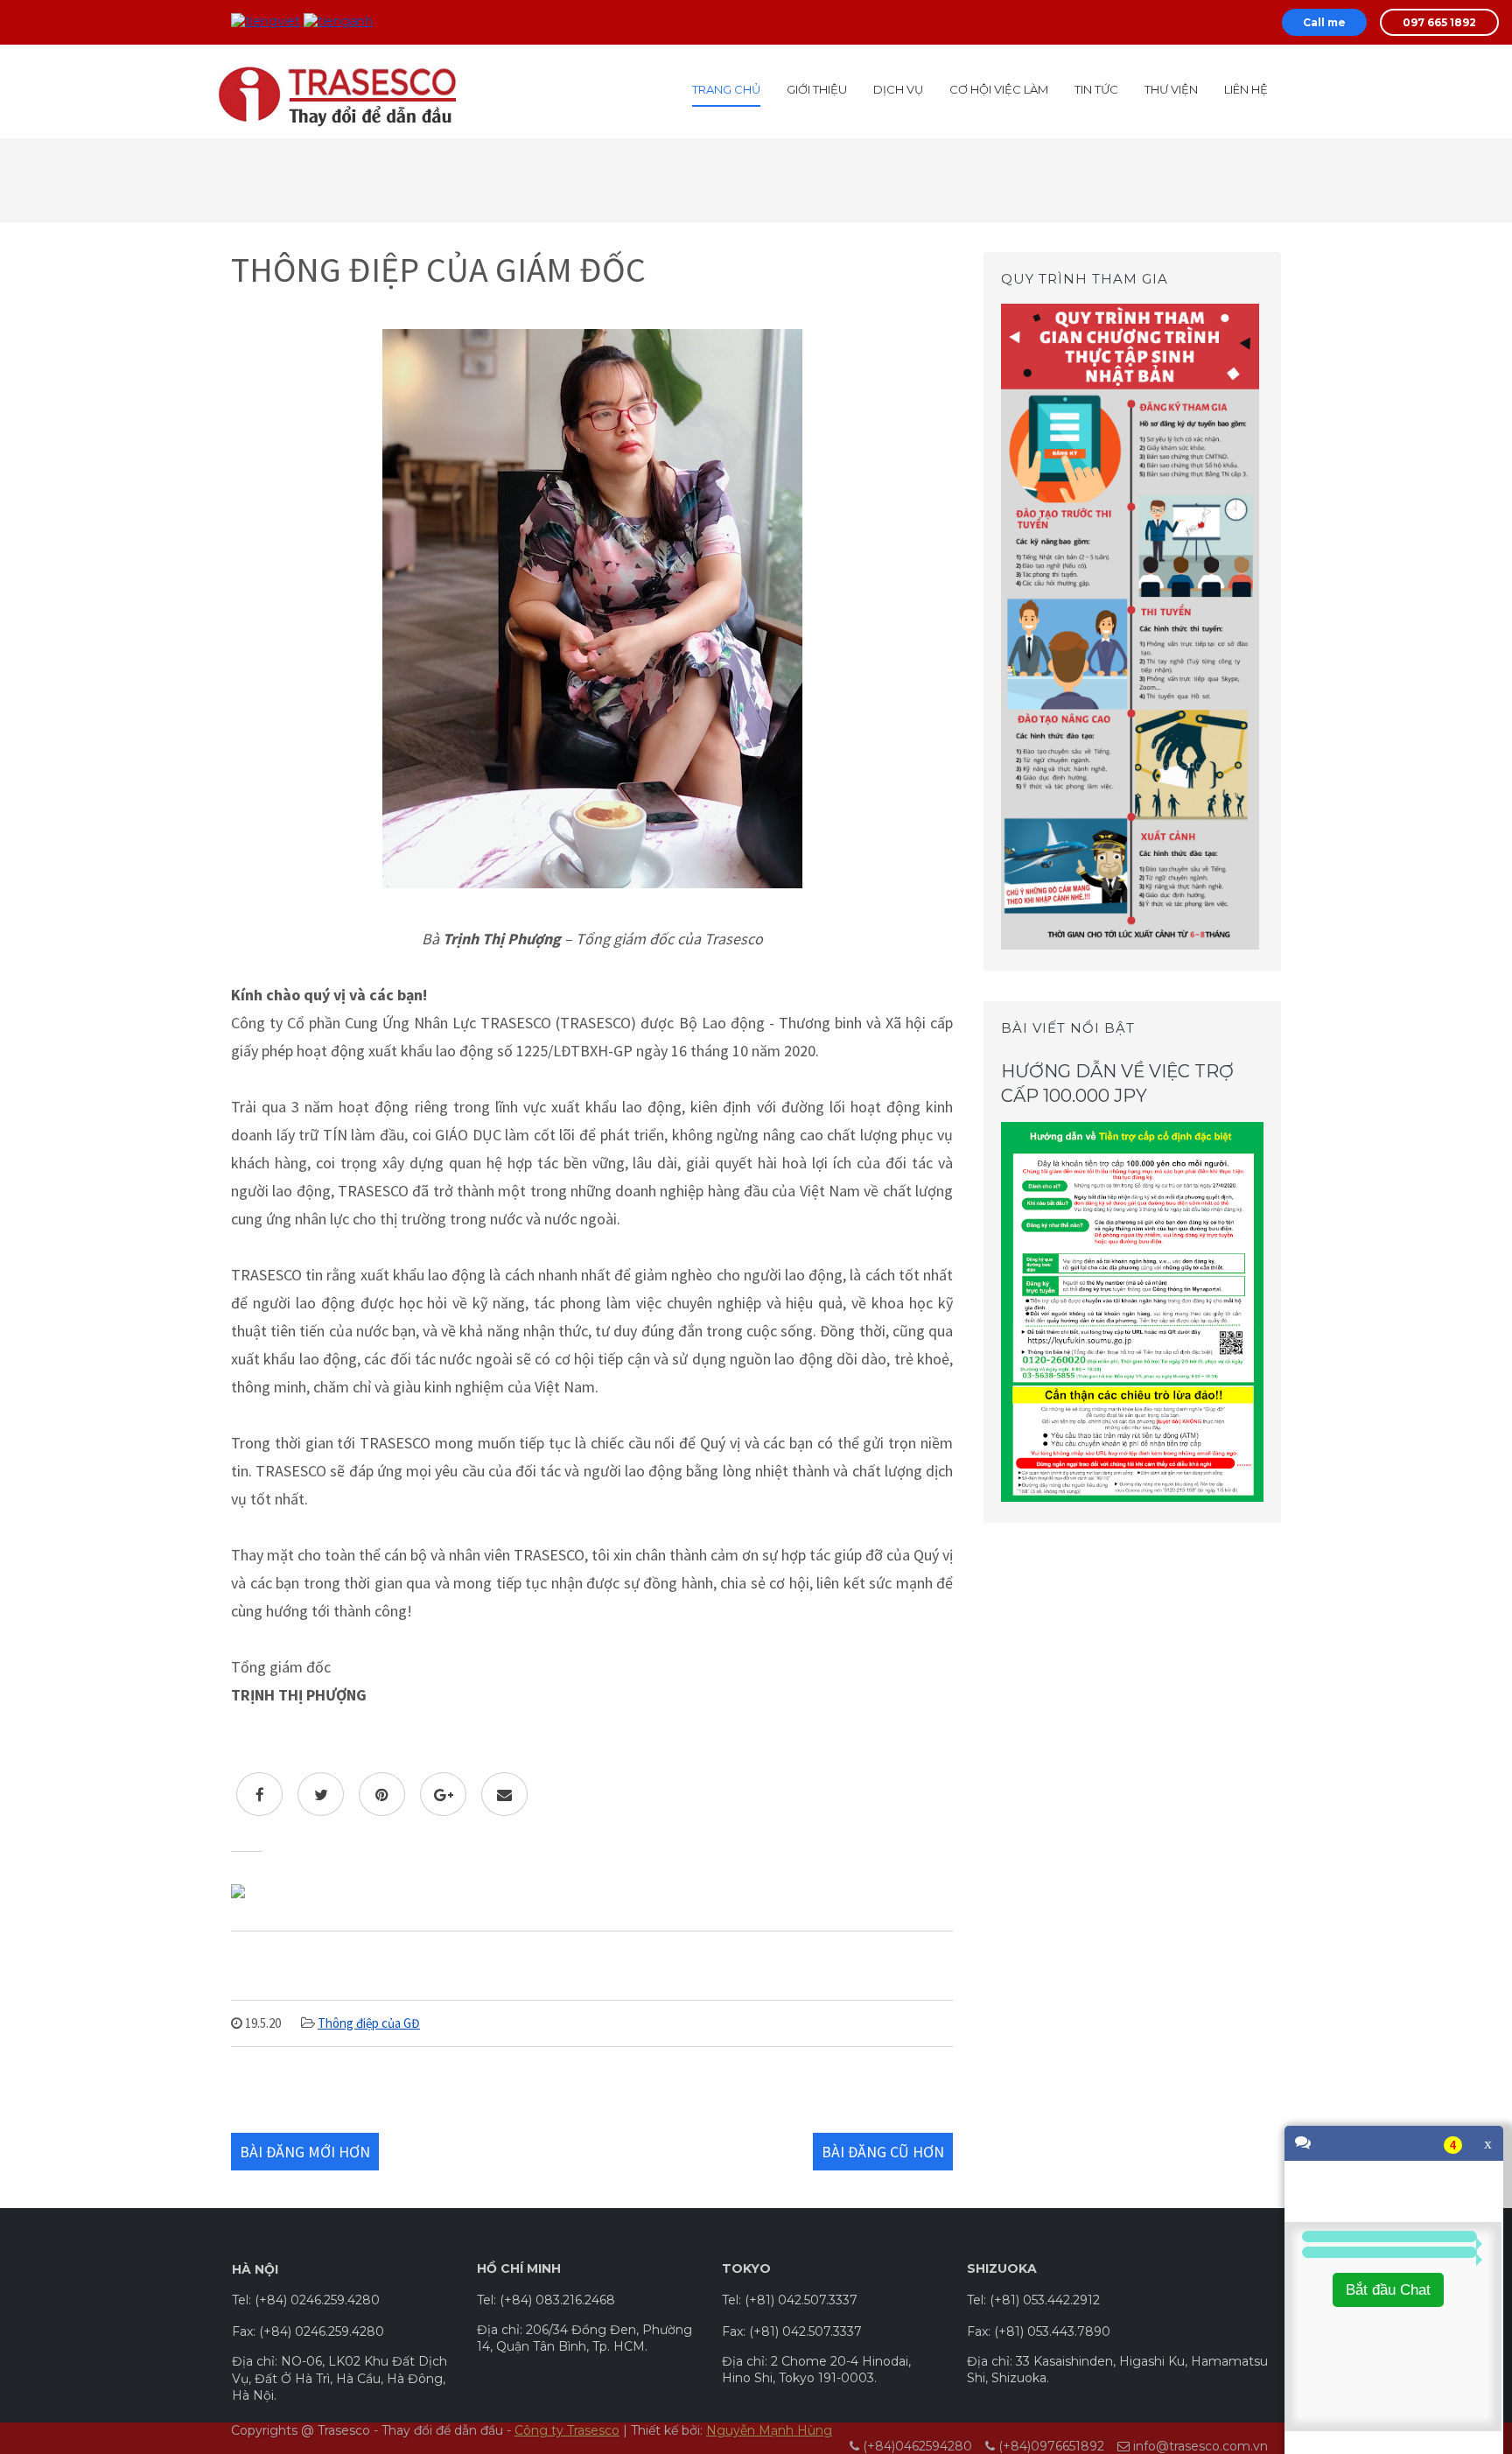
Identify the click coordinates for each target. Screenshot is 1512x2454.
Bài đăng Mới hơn (305, 2152)
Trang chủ (726, 89)
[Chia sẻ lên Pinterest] (382, 1794)
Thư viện (1171, 89)
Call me (1324, 22)
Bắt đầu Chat (1388, 2290)
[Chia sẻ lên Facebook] (259, 1794)
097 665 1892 (1439, 22)
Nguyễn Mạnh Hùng (769, 2430)
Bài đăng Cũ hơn (883, 2152)
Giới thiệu (817, 89)
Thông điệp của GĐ (369, 2023)
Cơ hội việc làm (999, 89)
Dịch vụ (898, 89)
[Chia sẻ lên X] (321, 1794)
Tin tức (1096, 89)
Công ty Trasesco (567, 2430)
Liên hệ (1246, 89)
